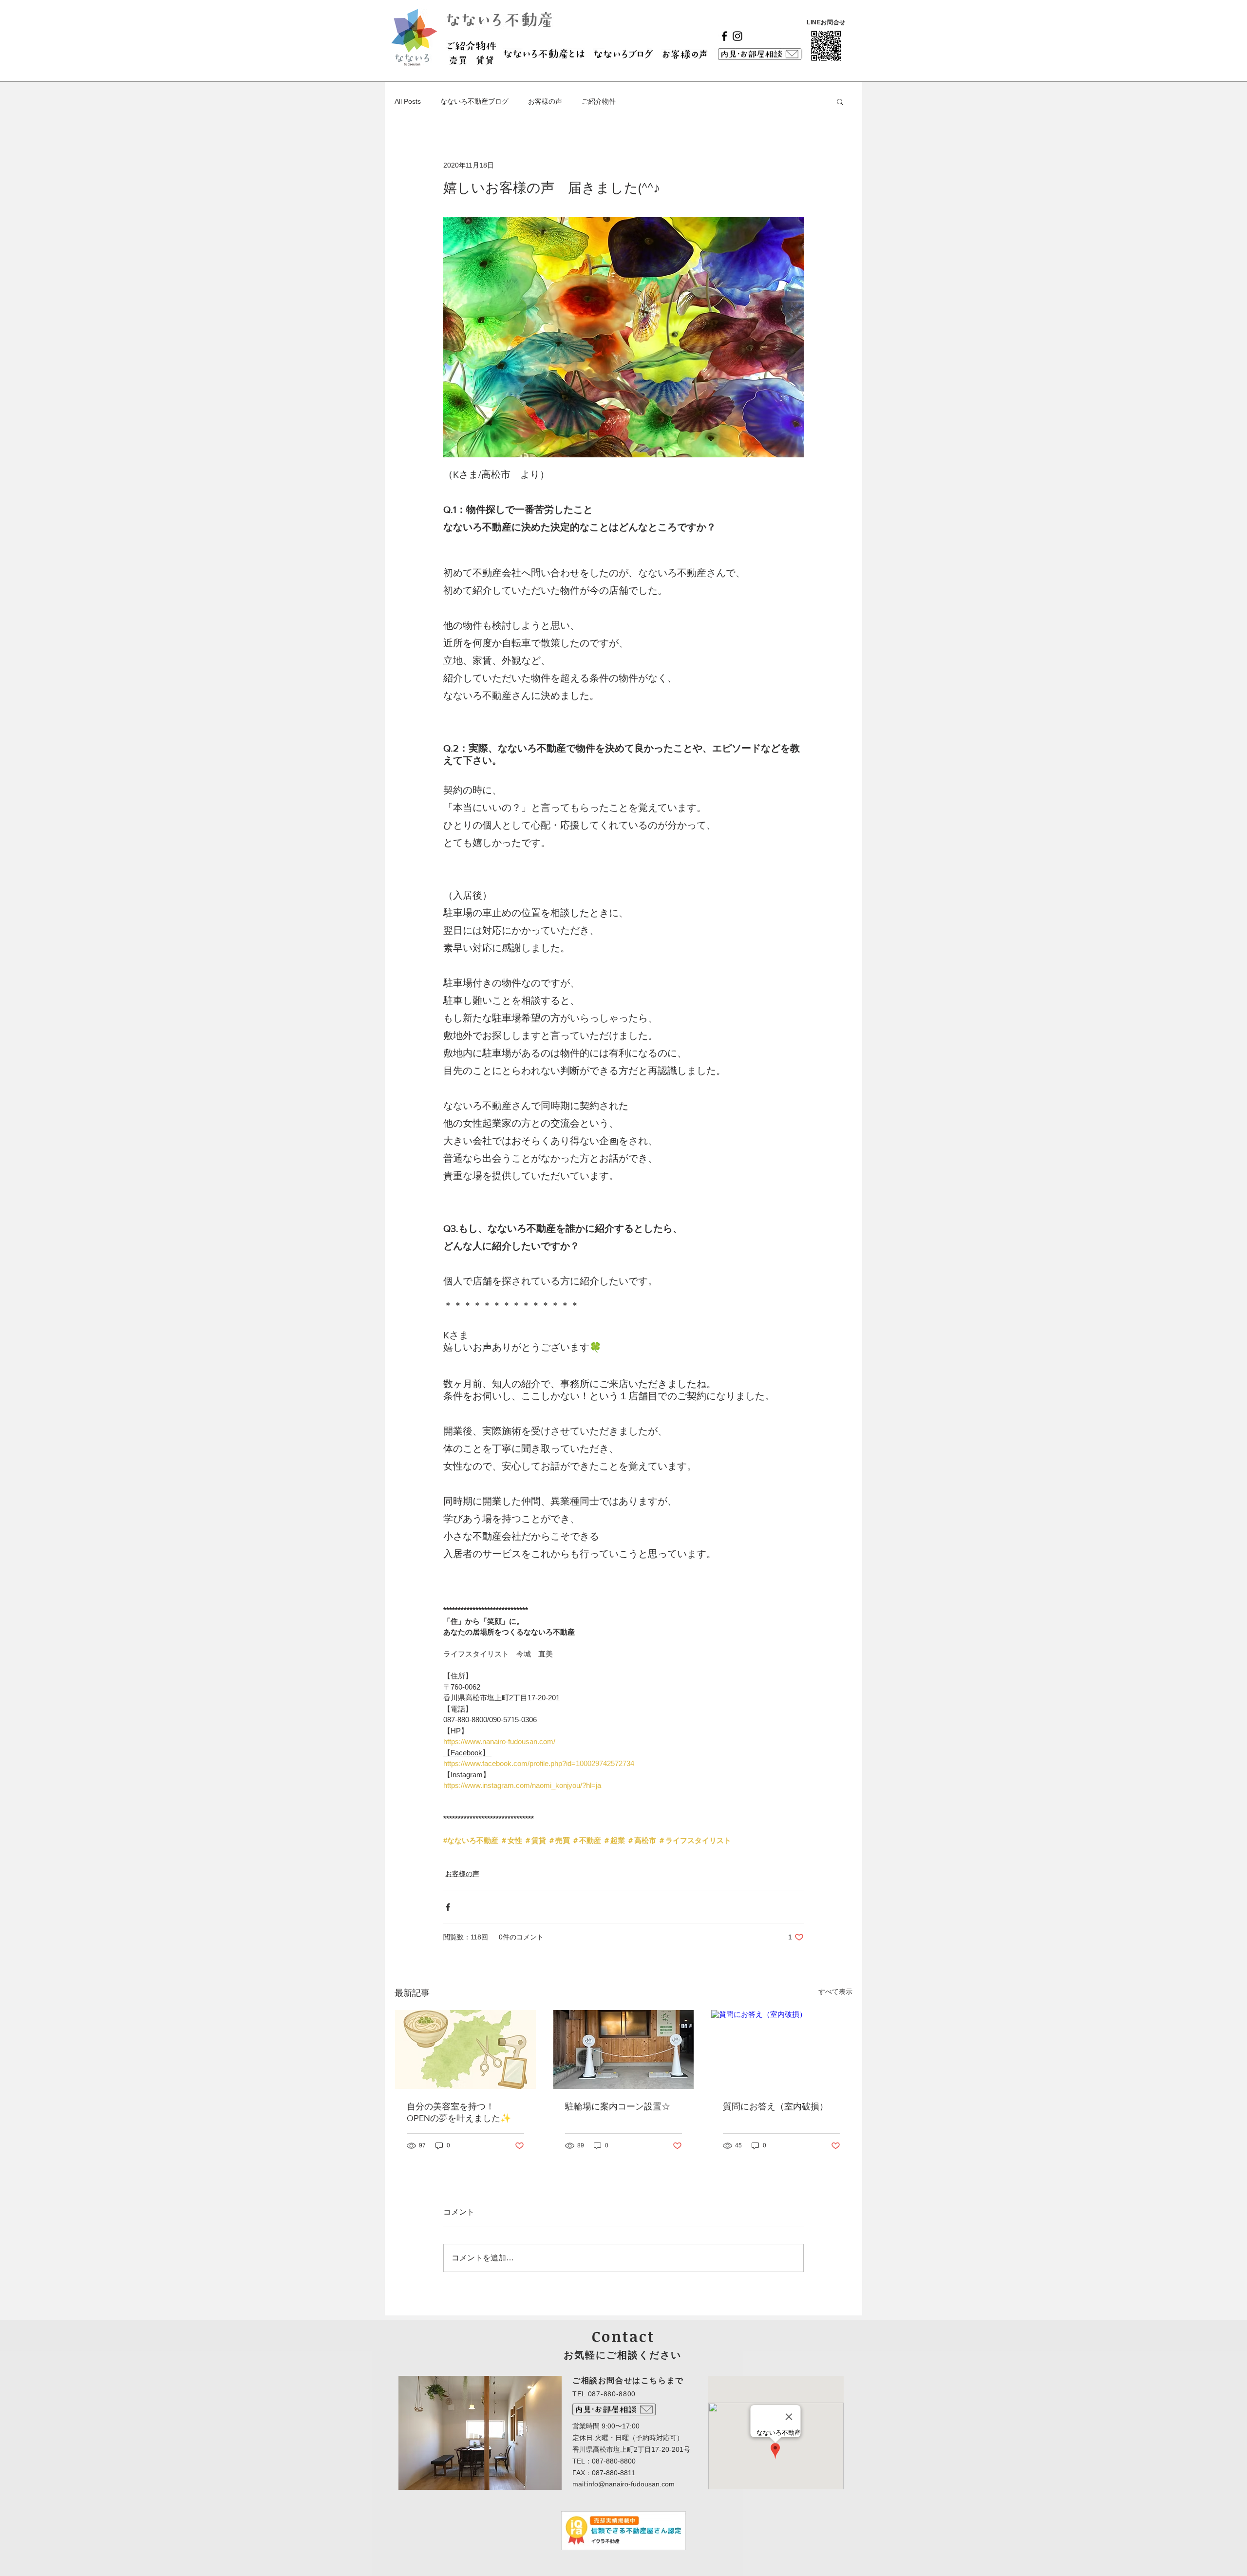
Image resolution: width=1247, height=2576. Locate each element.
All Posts (408, 101)
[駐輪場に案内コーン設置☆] (624, 2050)
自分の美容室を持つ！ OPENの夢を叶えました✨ (459, 2112)
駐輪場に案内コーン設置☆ (618, 2106)
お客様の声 (545, 101)
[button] (840, 101)
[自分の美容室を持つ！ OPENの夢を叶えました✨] (465, 2050)
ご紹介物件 (599, 101)
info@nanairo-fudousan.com (631, 2484)
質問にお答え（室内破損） (775, 2106)
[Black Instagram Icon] (737, 36)
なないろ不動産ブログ (474, 101)
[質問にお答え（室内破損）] (782, 2050)
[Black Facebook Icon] (724, 36)
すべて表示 (835, 1992)
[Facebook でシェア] (448, 1907)
